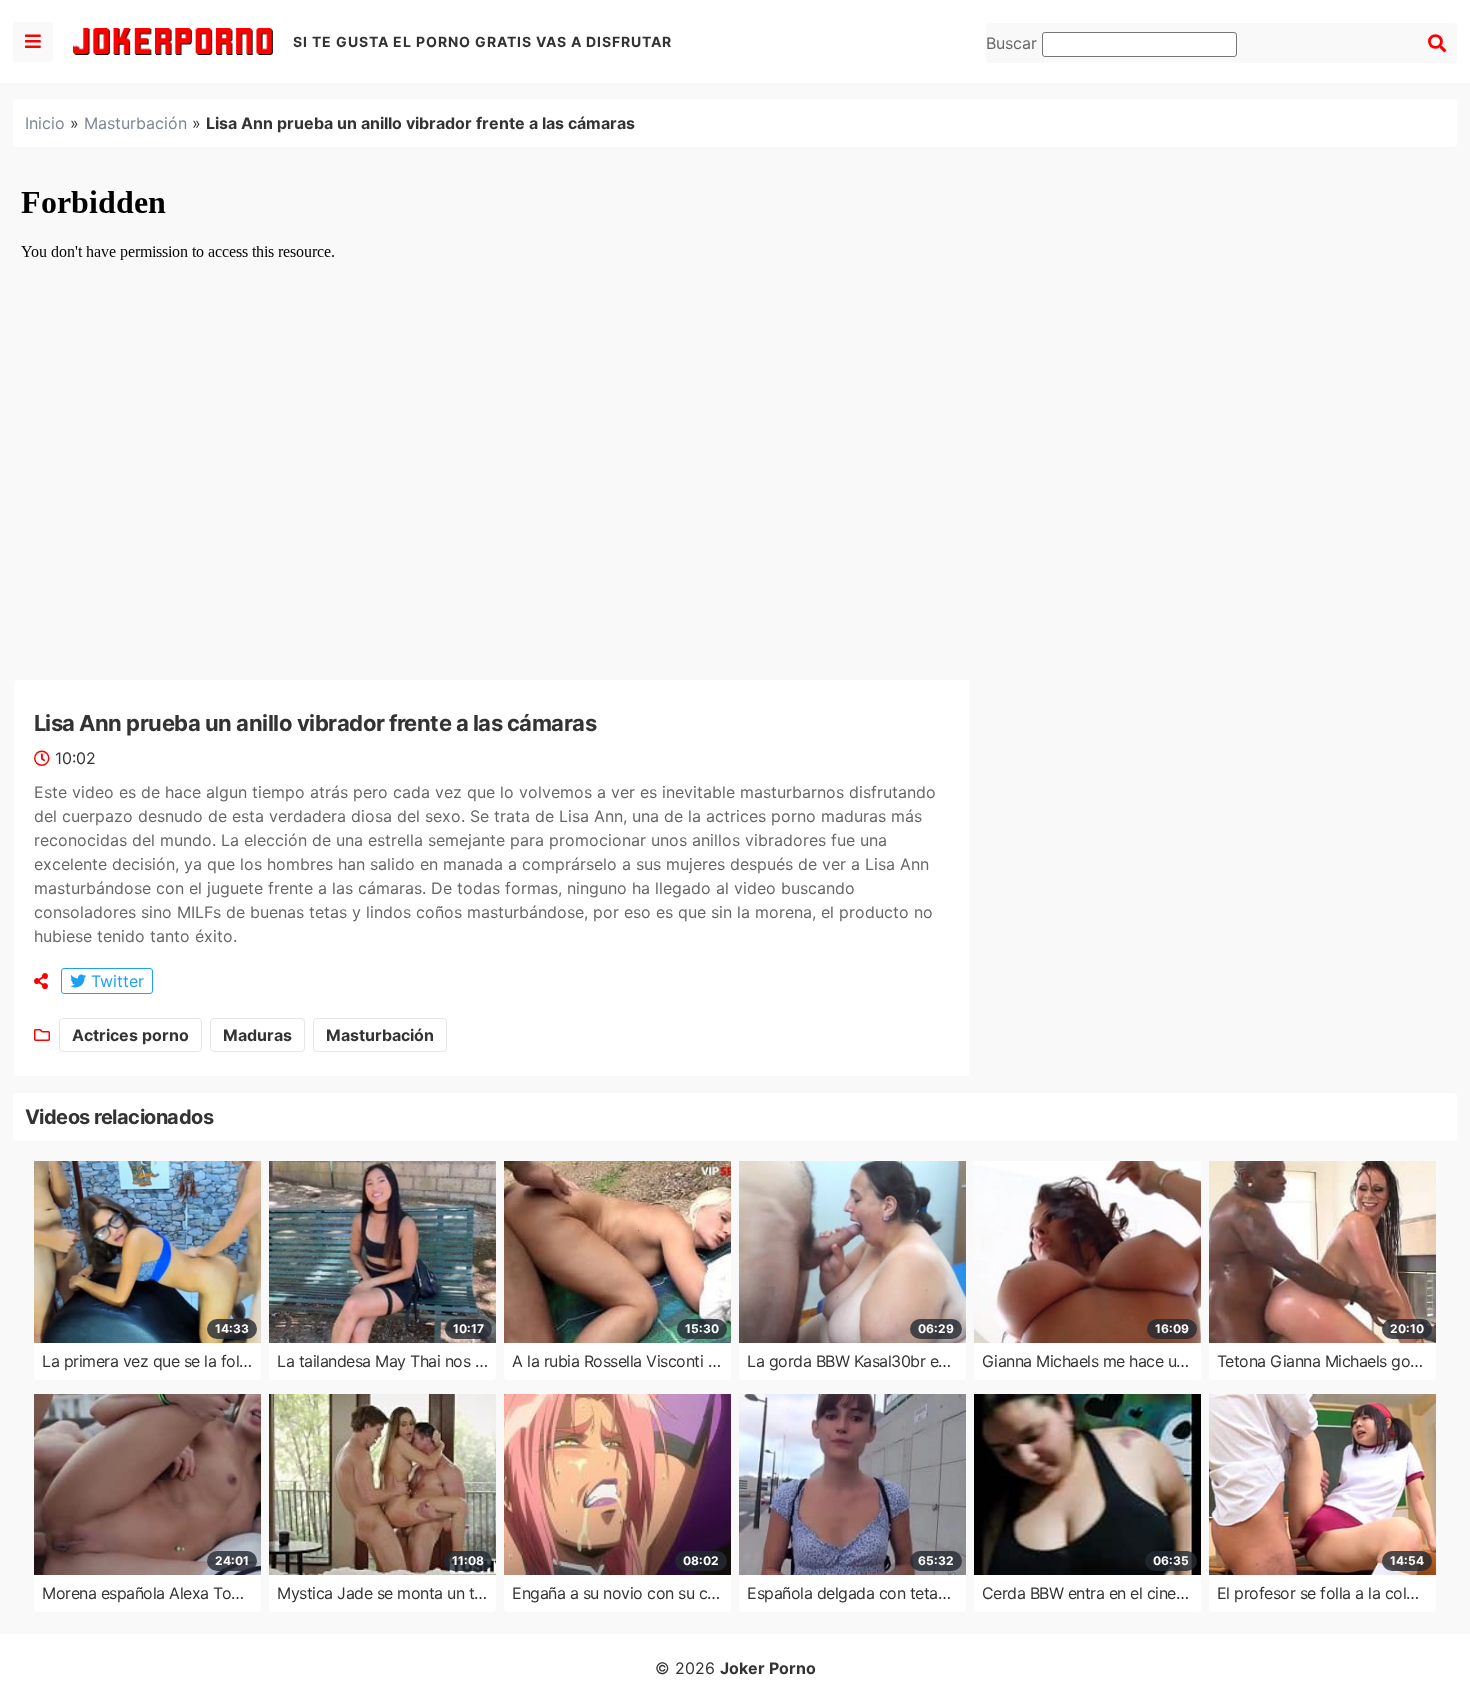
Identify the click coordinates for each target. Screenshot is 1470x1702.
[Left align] (33, 42)
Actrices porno (130, 1035)
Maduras (257, 1035)
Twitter (115, 981)
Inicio (45, 123)
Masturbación (135, 123)
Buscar (1014, 43)
